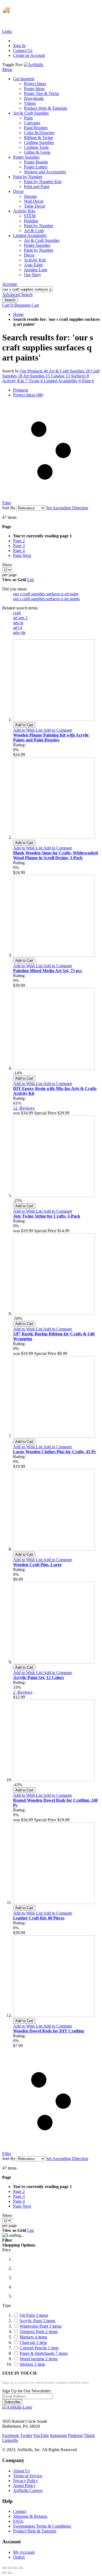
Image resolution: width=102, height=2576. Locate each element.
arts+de (19, 632)
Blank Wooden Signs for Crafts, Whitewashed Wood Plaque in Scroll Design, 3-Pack (55, 855)
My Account (24, 2552)
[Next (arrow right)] (10, 2573)
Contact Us (23, 50)
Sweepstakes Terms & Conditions (42, 2526)
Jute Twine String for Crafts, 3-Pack (47, 1216)
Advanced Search (17, 295)
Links (7, 31)
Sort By (9, 508)
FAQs (18, 2521)
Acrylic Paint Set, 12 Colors (38, 1677)
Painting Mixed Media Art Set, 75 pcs (47, 971)
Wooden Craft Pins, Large (37, 1565)
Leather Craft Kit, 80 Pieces (39, 1918)
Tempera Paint (39, 2332)
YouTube (41, 2435)
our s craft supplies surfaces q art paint (46, 594)
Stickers (32, 2364)
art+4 (18, 628)
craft (17, 613)
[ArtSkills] (33, 65)
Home (18, 314)
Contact (20, 2511)
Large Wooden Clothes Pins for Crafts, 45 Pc (55, 1452)
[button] (28, 730)
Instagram (58, 2435)
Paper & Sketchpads (44, 2353)
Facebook (11, 2435)
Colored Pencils (39, 2348)
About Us (21, 2471)
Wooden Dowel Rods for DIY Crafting (49, 2031)
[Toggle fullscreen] (15, 2568)
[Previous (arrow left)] (4, 2573)
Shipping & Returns (30, 2516)
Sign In (19, 46)
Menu (7, 70)
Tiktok (89, 2435)
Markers (33, 2337)
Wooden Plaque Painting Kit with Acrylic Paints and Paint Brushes (51, 737)
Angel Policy (24, 2486)
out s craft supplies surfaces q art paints (46, 599)
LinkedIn (10, 2440)
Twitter (26, 2435)
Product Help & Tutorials (35, 2531)
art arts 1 (20, 618)
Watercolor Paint (41, 2326)
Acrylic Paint (37, 2321)
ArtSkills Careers (28, 2490)
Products (21, 390)
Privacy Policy (26, 2481)
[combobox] (27, 289)
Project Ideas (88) (28, 395)
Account (10, 284)
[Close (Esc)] (4, 2568)
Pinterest (75, 2435)
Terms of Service (28, 2476)
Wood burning (39, 2359)
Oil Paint (34, 2315)
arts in (18, 623)
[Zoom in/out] (21, 2568)
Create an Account (29, 55)
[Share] (10, 2568)
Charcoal (33, 2342)
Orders (19, 2557)
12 (24, 1108)
